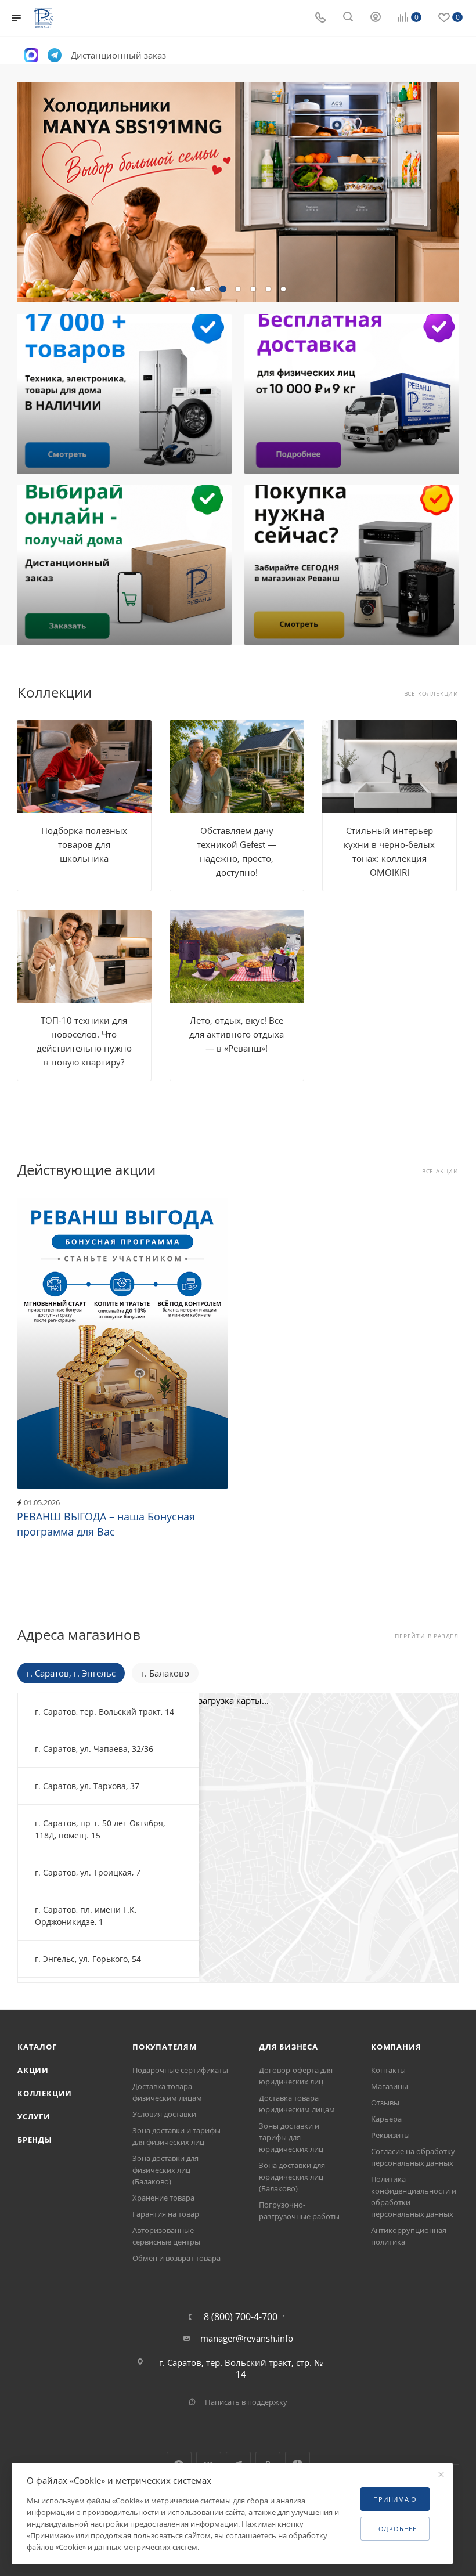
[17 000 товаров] (123, 394)
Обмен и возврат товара (176, 2258)
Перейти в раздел (427, 1636)
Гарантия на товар (166, 2214)
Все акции (440, 1171)
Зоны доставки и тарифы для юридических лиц (291, 2137)
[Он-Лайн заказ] (123, 565)
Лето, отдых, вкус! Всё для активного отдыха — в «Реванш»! (237, 1034)
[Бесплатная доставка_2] (353, 394)
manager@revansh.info (247, 2338)
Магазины (390, 2086)
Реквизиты (390, 2135)
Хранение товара (163, 2198)
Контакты (388, 2070)
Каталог (37, 2047)
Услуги (34, 2116)
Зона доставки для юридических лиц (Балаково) (292, 2177)
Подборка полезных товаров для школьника (84, 844)
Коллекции (45, 2093)
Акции (33, 2070)
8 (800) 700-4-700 (241, 2317)
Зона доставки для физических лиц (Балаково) (165, 2170)
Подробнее (395, 2529)
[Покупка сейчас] (353, 565)
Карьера (386, 2119)
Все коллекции (431, 694)
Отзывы (385, 2102)
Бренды (35, 2140)
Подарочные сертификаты (180, 2070)
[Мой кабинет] (376, 18)
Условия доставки (164, 2114)
